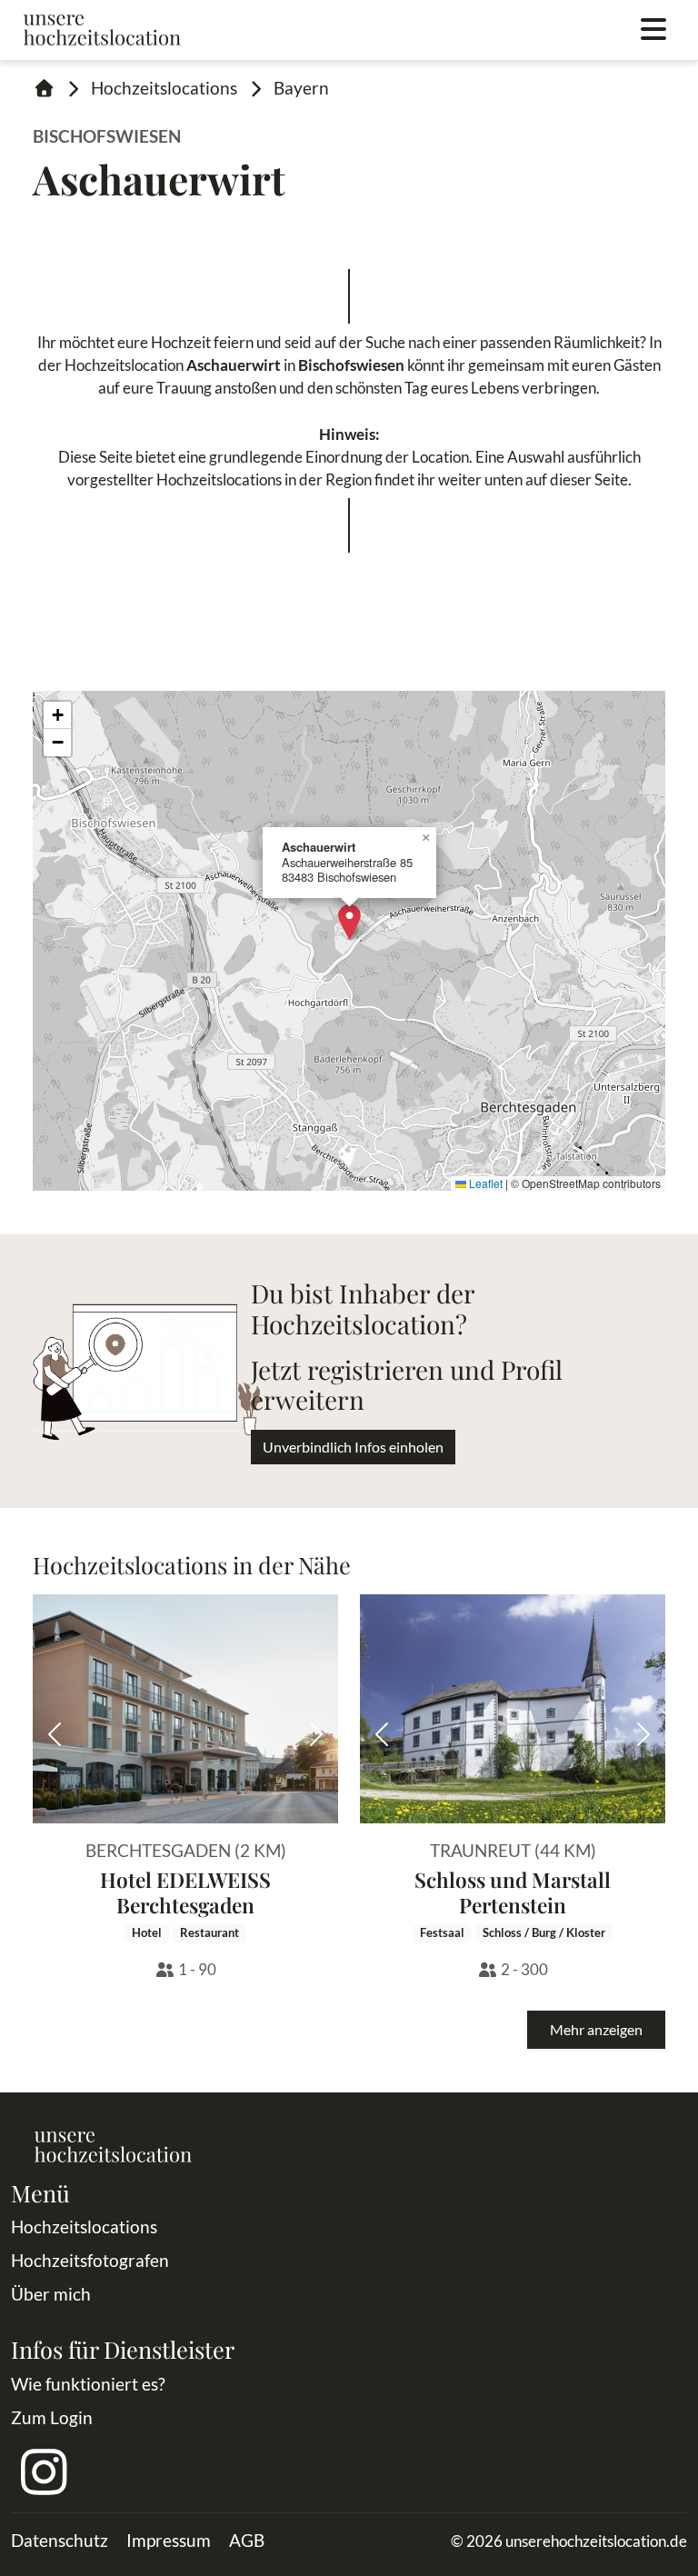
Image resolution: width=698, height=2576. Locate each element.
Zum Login (52, 2417)
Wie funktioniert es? (88, 2384)
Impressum (169, 2540)
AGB (247, 2540)
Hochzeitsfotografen (90, 2260)
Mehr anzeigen (596, 2029)
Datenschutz (60, 2540)
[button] (349, 922)
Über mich (51, 2294)
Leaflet (484, 1183)
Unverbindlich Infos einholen (353, 1447)
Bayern (301, 88)
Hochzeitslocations (164, 88)
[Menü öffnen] (653, 30)
